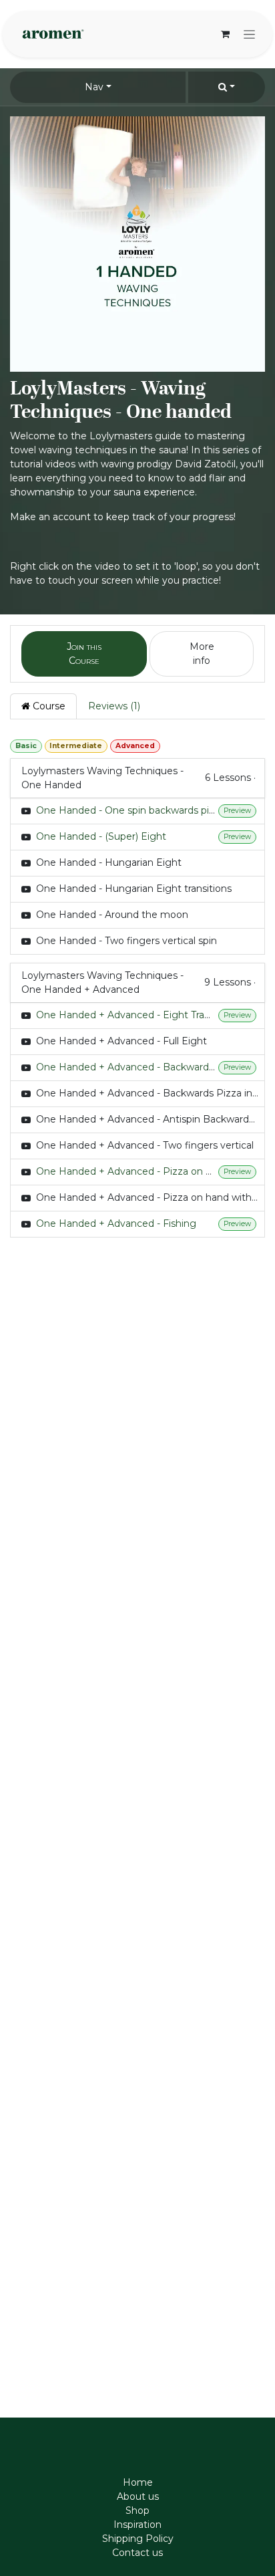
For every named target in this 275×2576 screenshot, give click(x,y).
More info (202, 654)
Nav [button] (94, 87)
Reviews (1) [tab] (114, 706)
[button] (227, 87)
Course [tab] (48, 706)
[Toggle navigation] (249, 34)
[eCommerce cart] (225, 34)
